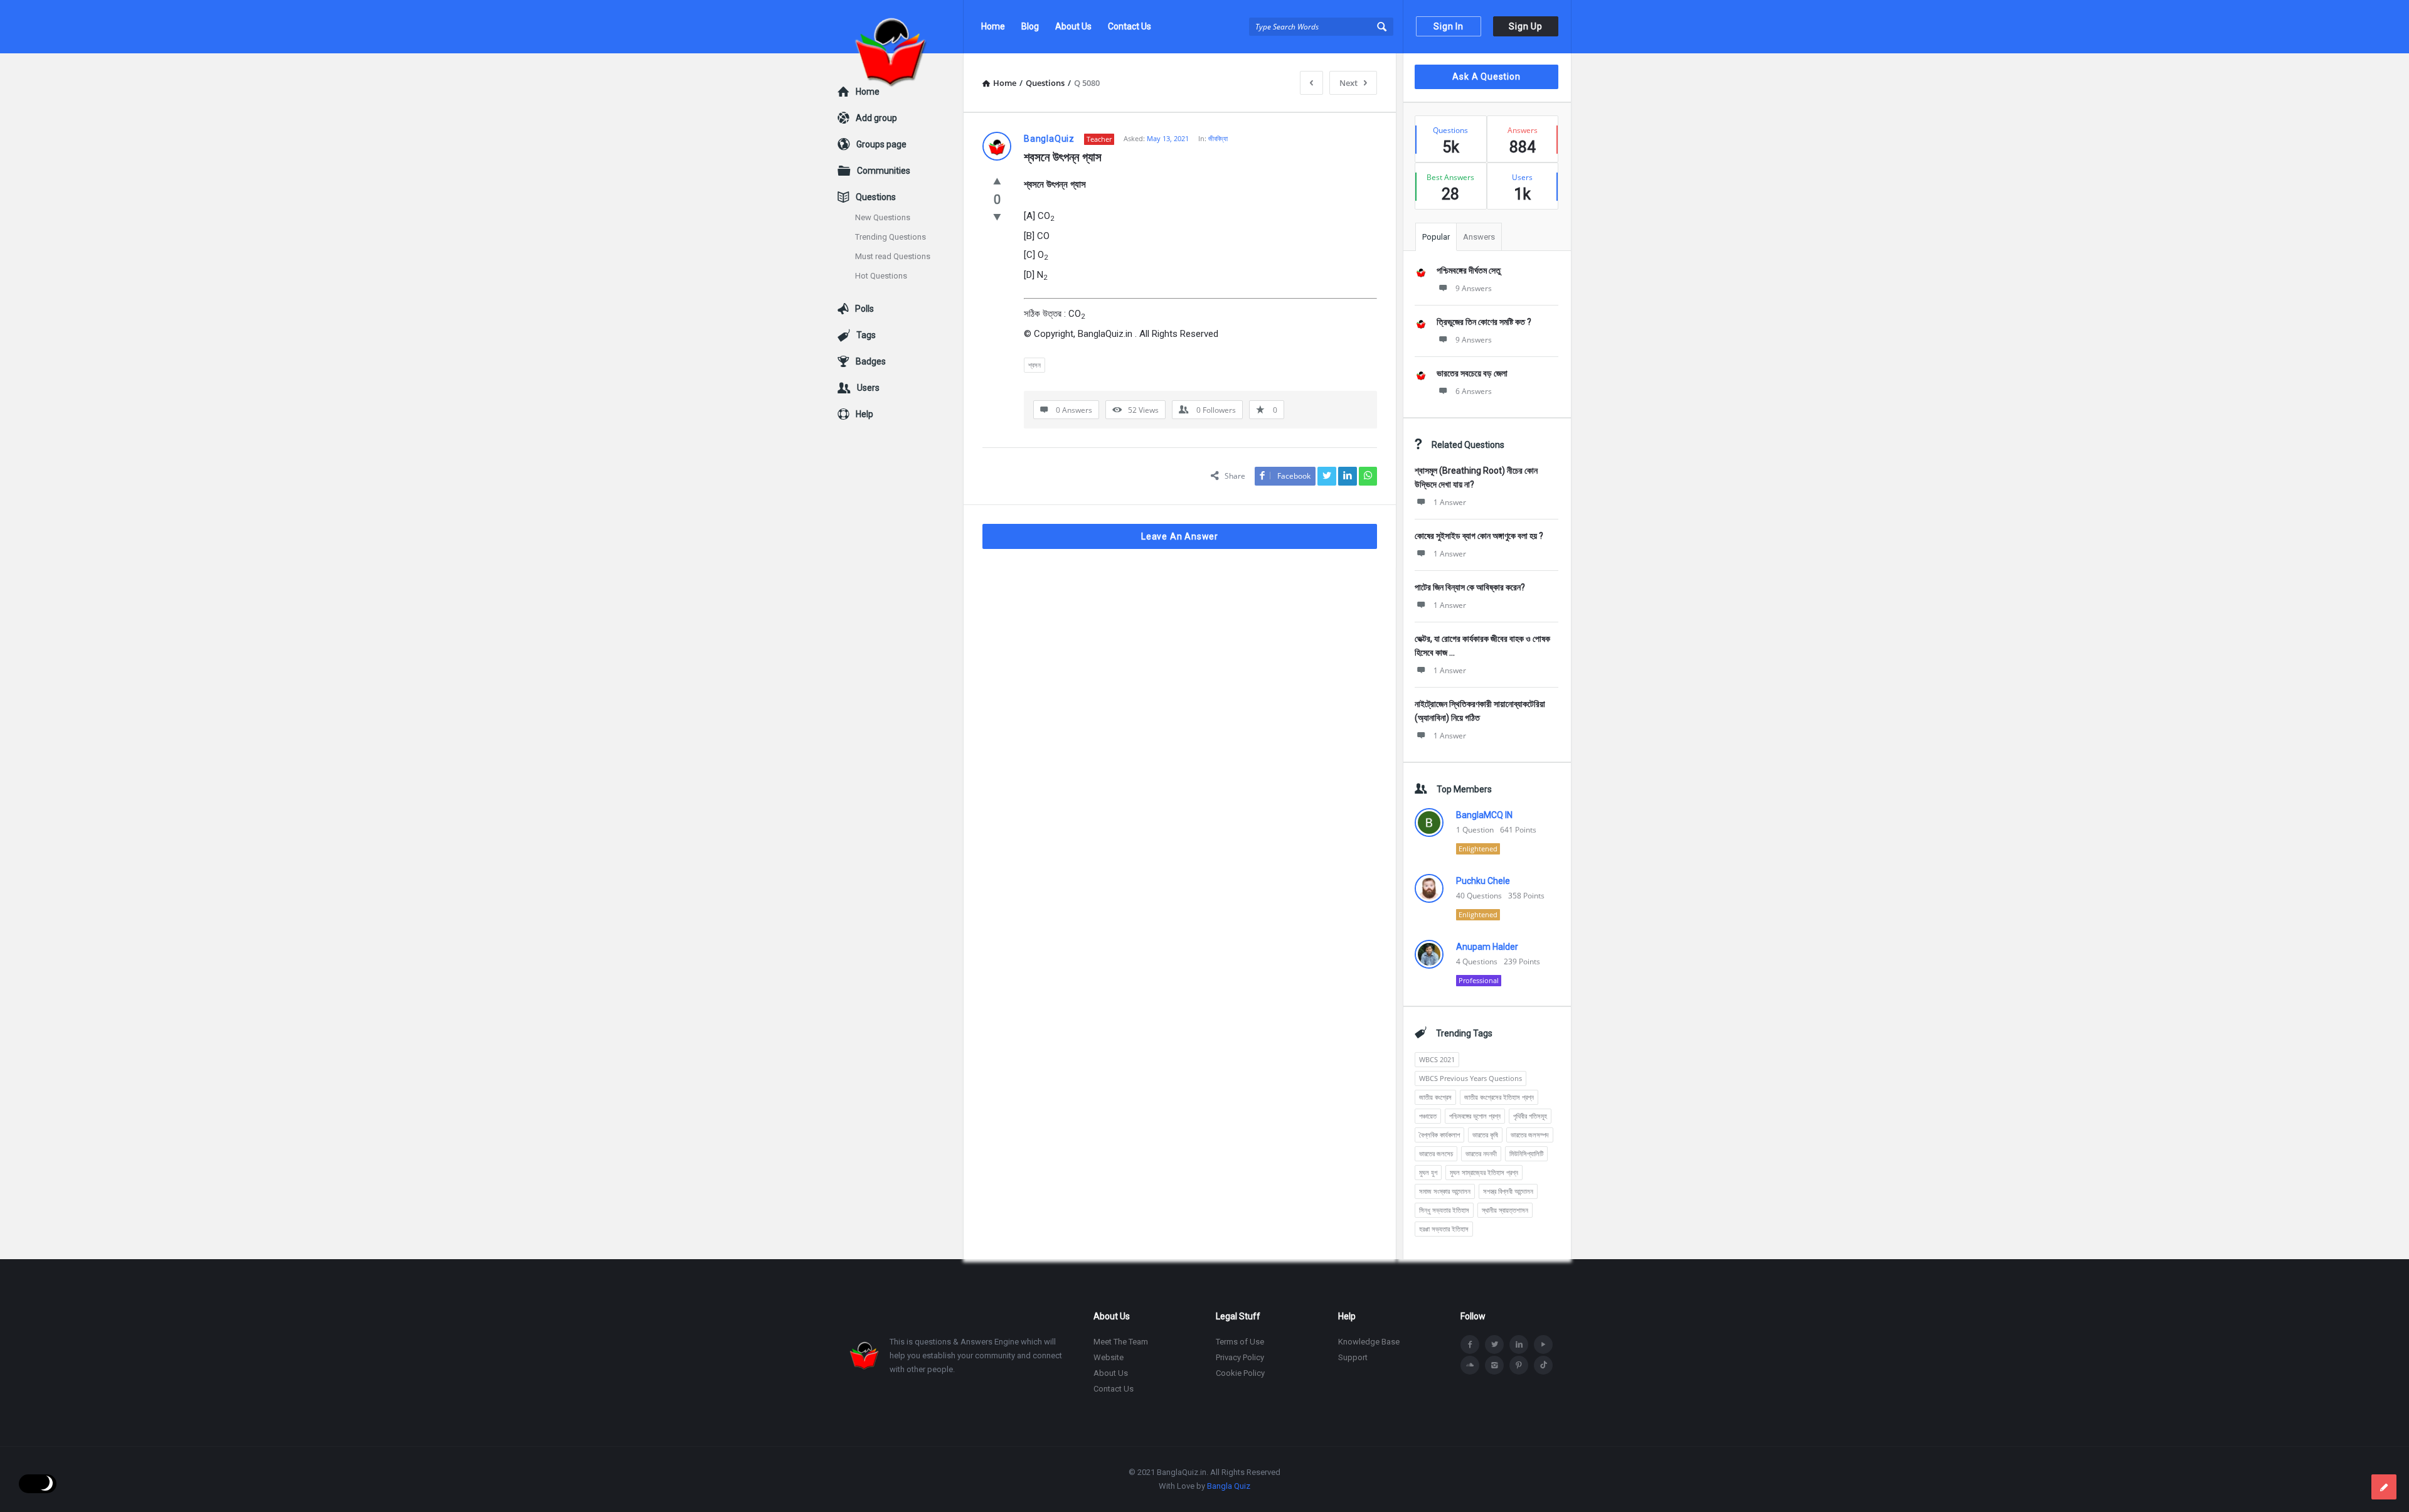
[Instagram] (1494, 1365)
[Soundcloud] (1470, 1365)
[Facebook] (1470, 1344)
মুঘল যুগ (1428, 1172)
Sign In (1449, 26)
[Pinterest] (1519, 1365)
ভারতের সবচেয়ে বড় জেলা (1472, 373)
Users (868, 388)
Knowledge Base (1369, 1342)
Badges (871, 361)
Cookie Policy (1240, 1373)
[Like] (997, 181)
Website (1109, 1357)
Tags (866, 335)
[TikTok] (1543, 1365)
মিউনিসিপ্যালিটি (1526, 1153)
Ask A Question (1486, 77)
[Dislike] (997, 216)
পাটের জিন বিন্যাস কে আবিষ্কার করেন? (1470, 587)
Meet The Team (1121, 1342)
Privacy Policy (1240, 1357)
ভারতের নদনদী (1481, 1153)
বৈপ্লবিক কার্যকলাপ (1439, 1135)
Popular (1436, 237)
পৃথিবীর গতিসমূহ (1530, 1116)
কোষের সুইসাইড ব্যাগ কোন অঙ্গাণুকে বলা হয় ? (1479, 536)
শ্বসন (1034, 365)
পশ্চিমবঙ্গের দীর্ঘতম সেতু (1469, 270)
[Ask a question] (2384, 1487)
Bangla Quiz (1229, 1486)
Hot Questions (881, 276)
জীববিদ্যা (1218, 138)
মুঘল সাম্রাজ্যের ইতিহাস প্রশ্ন (1484, 1172)
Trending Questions (891, 237)
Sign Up (1526, 26)
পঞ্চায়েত (1428, 1116)
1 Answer (1450, 502)
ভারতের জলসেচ (1436, 1153)
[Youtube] (1543, 1344)
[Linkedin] (1519, 1344)
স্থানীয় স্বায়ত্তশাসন (1505, 1210)
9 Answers (1474, 288)
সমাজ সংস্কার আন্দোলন (1445, 1191)
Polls (864, 309)
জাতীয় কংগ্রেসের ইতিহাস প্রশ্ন (1499, 1097)
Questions (876, 197)
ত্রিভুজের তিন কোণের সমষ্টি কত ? (1484, 322)
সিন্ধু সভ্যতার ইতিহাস (1444, 1210)
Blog (1030, 26)
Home (993, 26)
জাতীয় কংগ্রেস (1435, 1097)
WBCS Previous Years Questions (1470, 1078)
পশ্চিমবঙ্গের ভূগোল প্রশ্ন (1475, 1116)
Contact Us (1130, 26)
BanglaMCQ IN (1484, 815)
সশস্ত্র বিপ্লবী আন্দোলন (1508, 1191)
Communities (884, 171)
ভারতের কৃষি (1485, 1135)
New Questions (883, 217)
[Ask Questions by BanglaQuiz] (901, 27)
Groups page (881, 144)
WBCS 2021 (1437, 1059)
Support (1353, 1357)
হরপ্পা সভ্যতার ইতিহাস (1444, 1229)
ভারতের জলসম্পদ (1530, 1135)
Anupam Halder (1487, 947)
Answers (1479, 237)
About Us (1073, 26)
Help (864, 414)
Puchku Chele (1483, 881)
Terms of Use (1240, 1342)
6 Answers (1474, 391)
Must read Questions (893, 256)
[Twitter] (1494, 1344)
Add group (876, 118)
